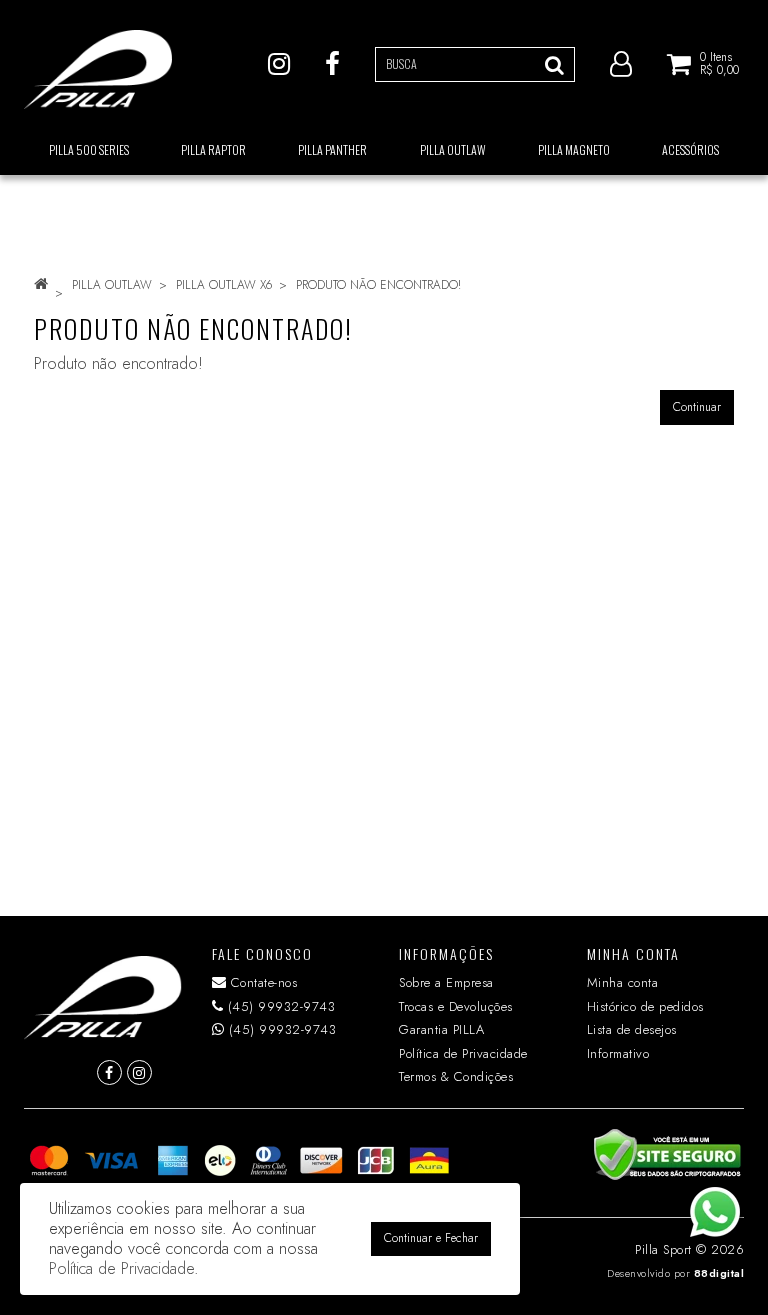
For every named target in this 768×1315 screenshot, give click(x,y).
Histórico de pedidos (645, 1006)
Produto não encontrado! (378, 285)
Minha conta (623, 982)
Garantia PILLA (441, 1029)
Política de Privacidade (463, 1053)
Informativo (618, 1053)
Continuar (697, 407)
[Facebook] (332, 63)
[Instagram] (279, 63)
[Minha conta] (621, 63)
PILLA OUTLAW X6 (224, 285)
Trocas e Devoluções (456, 1006)
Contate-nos (261, 982)
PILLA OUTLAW (112, 285)
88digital (719, 1273)
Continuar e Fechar (431, 1238)
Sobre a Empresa (446, 982)
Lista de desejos (632, 1029)
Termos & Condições (456, 1076)
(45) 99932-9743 (279, 1006)
